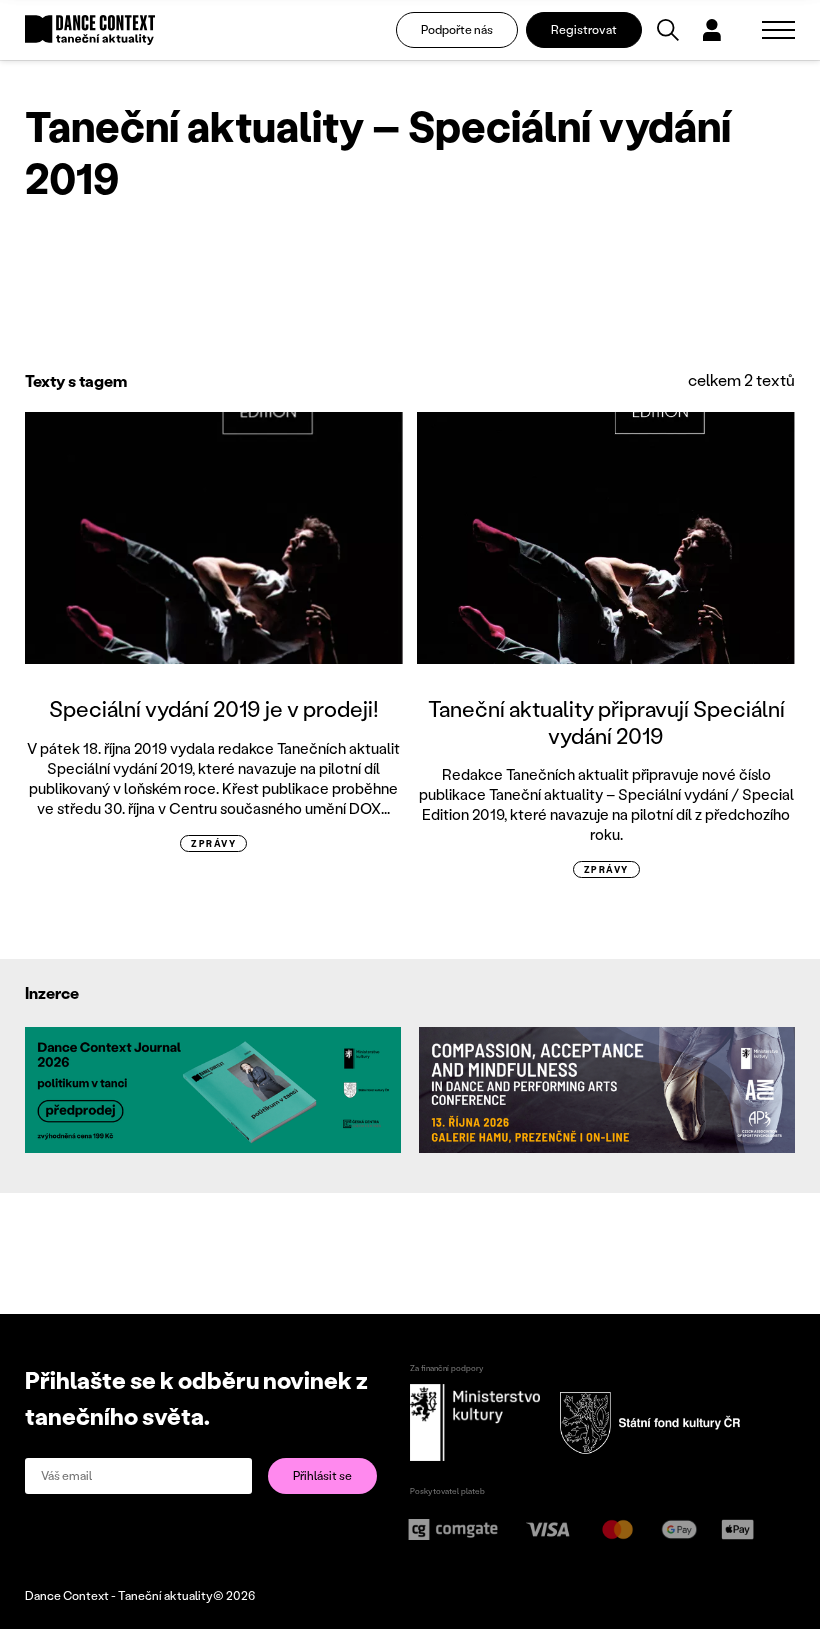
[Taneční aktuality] (90, 30)
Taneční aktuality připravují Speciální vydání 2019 (606, 721)
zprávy (213, 843)
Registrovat (584, 29)
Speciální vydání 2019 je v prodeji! (214, 708)
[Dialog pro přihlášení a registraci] (712, 30)
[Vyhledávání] (668, 30)
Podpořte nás (457, 29)
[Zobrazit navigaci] (778, 30)
